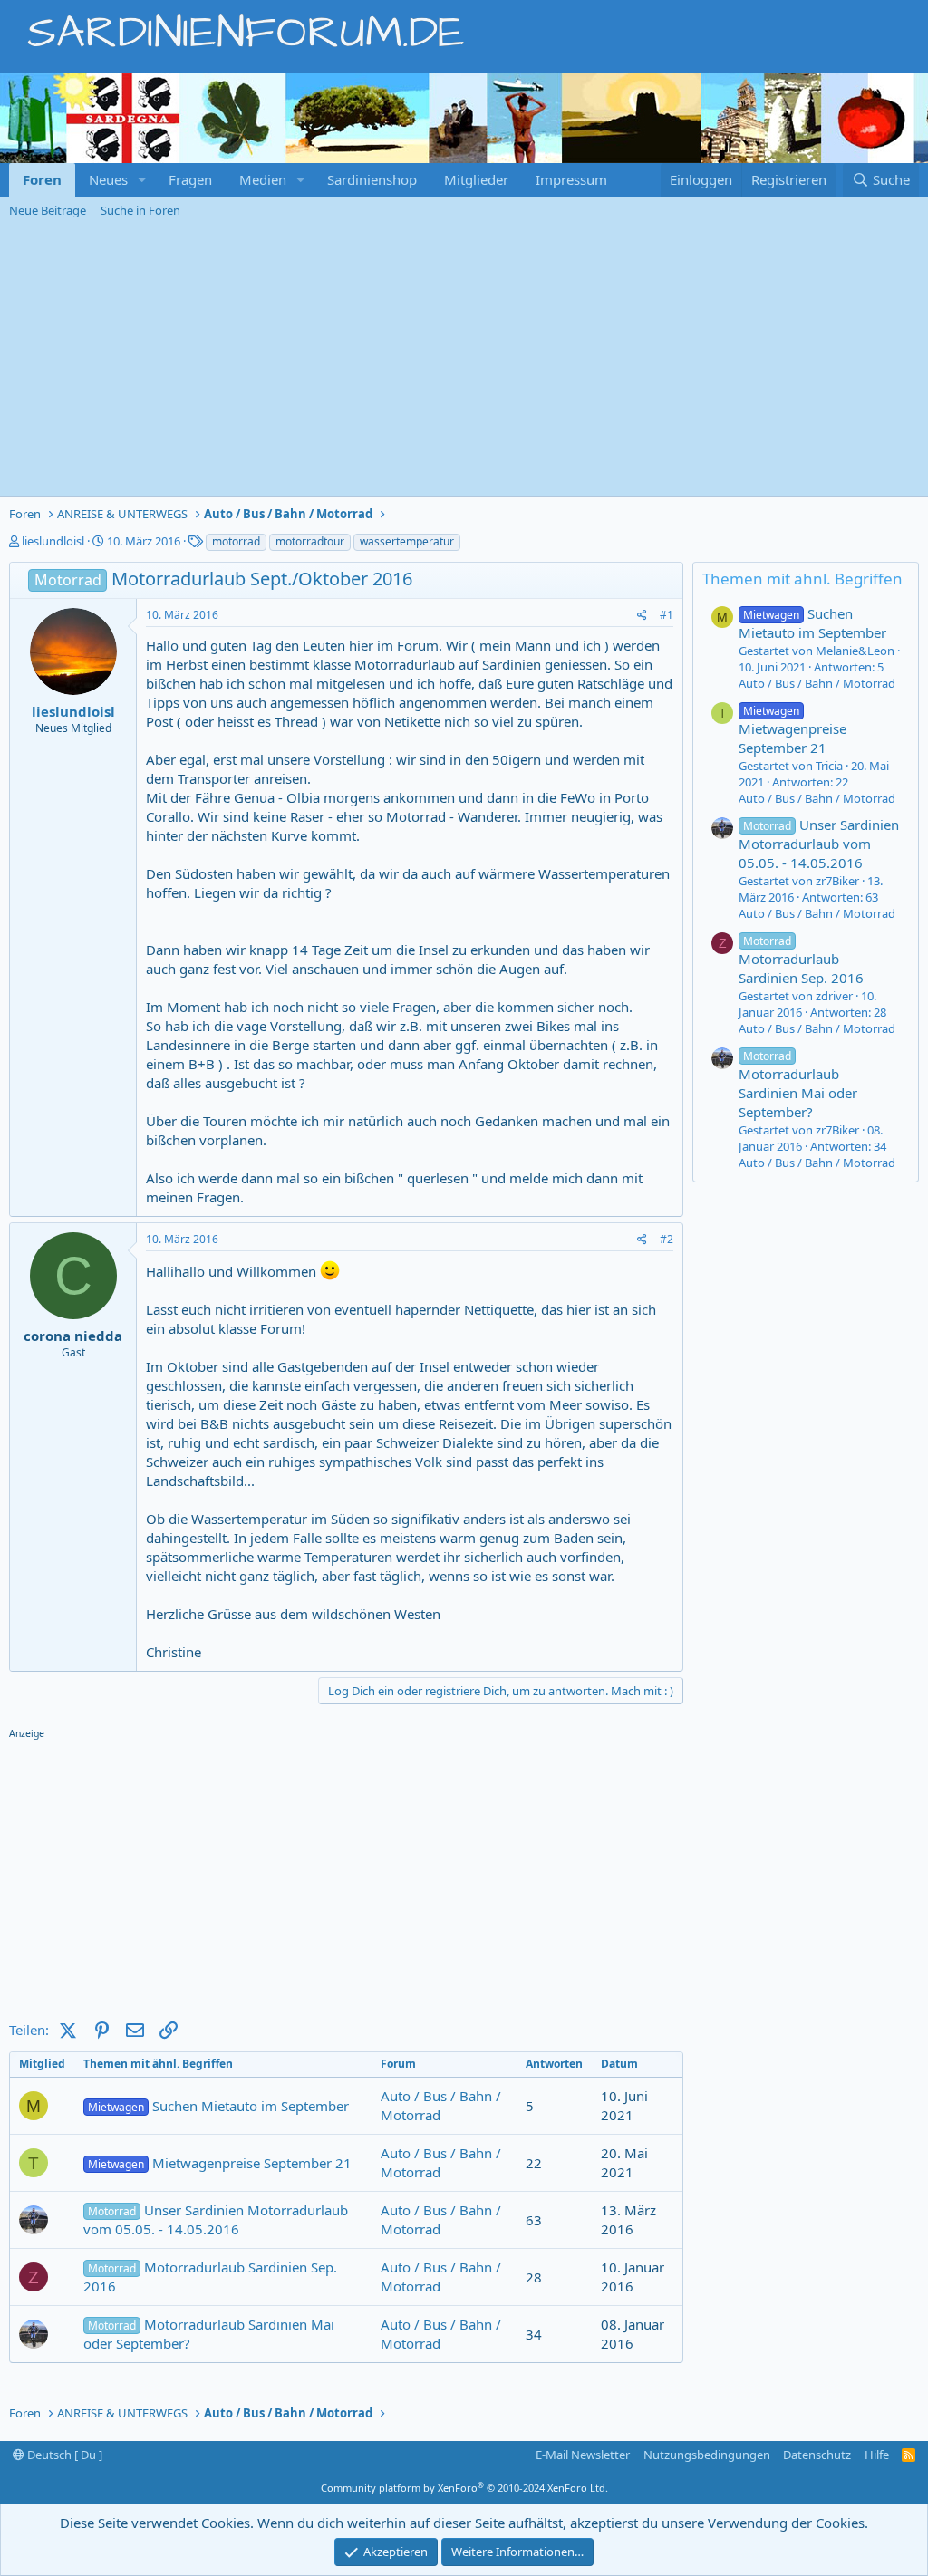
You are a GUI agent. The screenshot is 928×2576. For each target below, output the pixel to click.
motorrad (236, 541)
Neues (108, 179)
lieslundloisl (53, 541)
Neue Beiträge (48, 210)
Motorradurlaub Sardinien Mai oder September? (209, 2334)
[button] (142, 180)
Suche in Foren (140, 210)
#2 (667, 1239)
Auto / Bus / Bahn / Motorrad (817, 683)
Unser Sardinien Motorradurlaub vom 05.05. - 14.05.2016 (216, 2219)
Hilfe (877, 2455)
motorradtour (310, 541)
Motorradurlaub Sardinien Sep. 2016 (210, 2277)
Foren (42, 179)
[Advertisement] (464, 360)
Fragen (190, 179)
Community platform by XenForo (464, 2488)
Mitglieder (476, 179)
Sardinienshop (372, 179)
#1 (667, 615)
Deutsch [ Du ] (63, 2455)
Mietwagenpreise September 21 (220, 2163)
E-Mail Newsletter (583, 2455)
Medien (263, 179)
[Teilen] (642, 616)
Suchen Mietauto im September (218, 2106)
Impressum (571, 179)
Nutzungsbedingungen (707, 2455)
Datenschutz (817, 2455)
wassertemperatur (407, 541)
